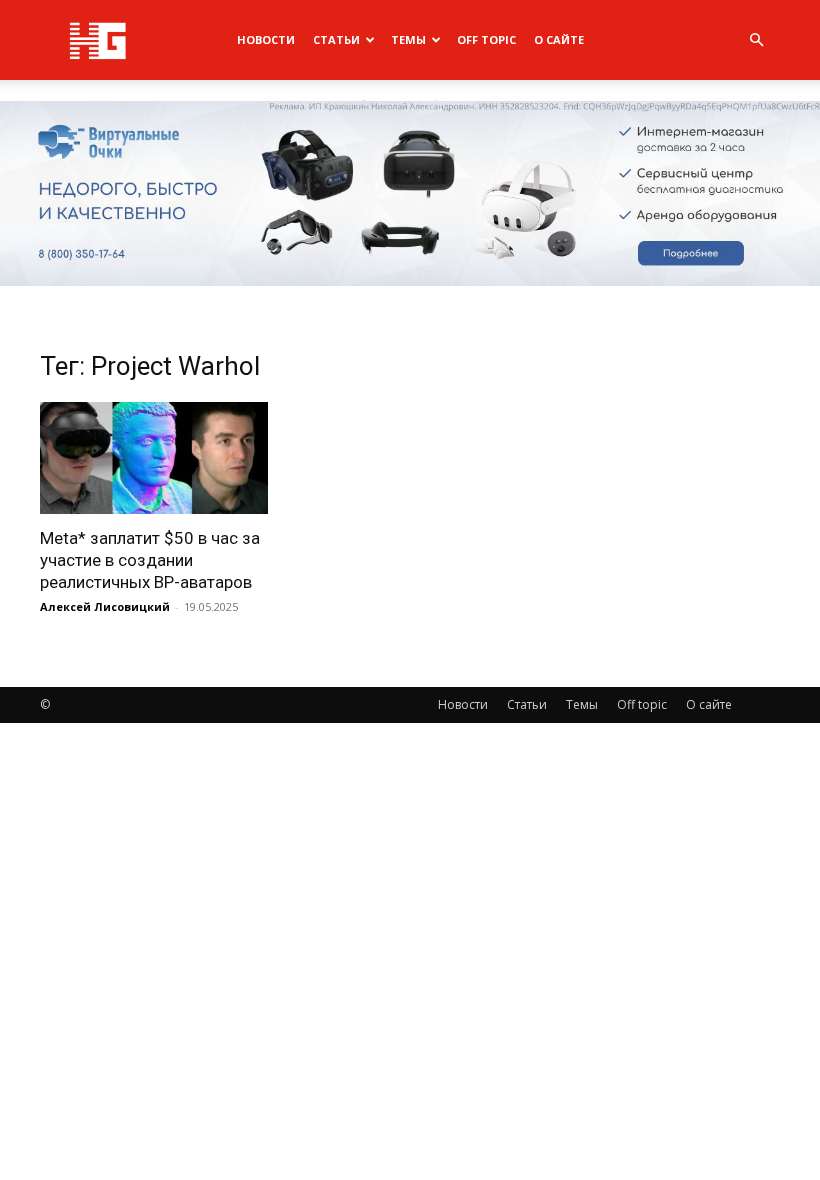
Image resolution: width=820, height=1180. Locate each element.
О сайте (559, 39)
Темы (408, 39)
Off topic (486, 39)
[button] (756, 40)
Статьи (336, 39)
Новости (266, 39)
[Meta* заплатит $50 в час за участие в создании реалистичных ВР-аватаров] (154, 458)
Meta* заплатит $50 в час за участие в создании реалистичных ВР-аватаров (150, 560)
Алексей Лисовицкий (105, 606)
